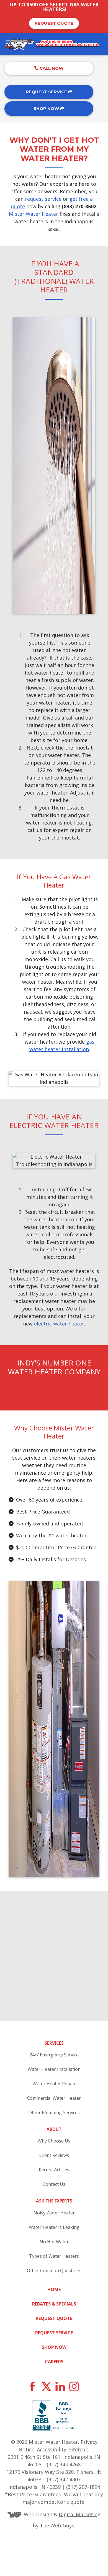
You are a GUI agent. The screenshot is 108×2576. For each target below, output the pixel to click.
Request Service (47, 92)
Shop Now (47, 108)
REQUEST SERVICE (54, 2333)
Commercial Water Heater (54, 2098)
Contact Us (54, 2184)
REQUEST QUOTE (54, 2318)
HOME (54, 2289)
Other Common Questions (54, 2271)
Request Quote (54, 23)
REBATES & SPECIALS (54, 2304)
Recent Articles (54, 2170)
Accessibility (52, 2449)
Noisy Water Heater (54, 2213)
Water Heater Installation (54, 2069)
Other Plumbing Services (54, 2113)
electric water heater (59, 1324)
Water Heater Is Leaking (54, 2227)
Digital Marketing (80, 2514)
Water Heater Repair (54, 2084)
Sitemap (79, 2449)
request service (43, 199)
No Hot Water (54, 2242)
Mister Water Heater (34, 214)
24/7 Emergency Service (54, 2055)
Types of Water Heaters (54, 2256)
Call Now (51, 68)
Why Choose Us (54, 2141)
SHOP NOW (54, 2347)
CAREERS (54, 2362)
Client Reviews (54, 2155)
